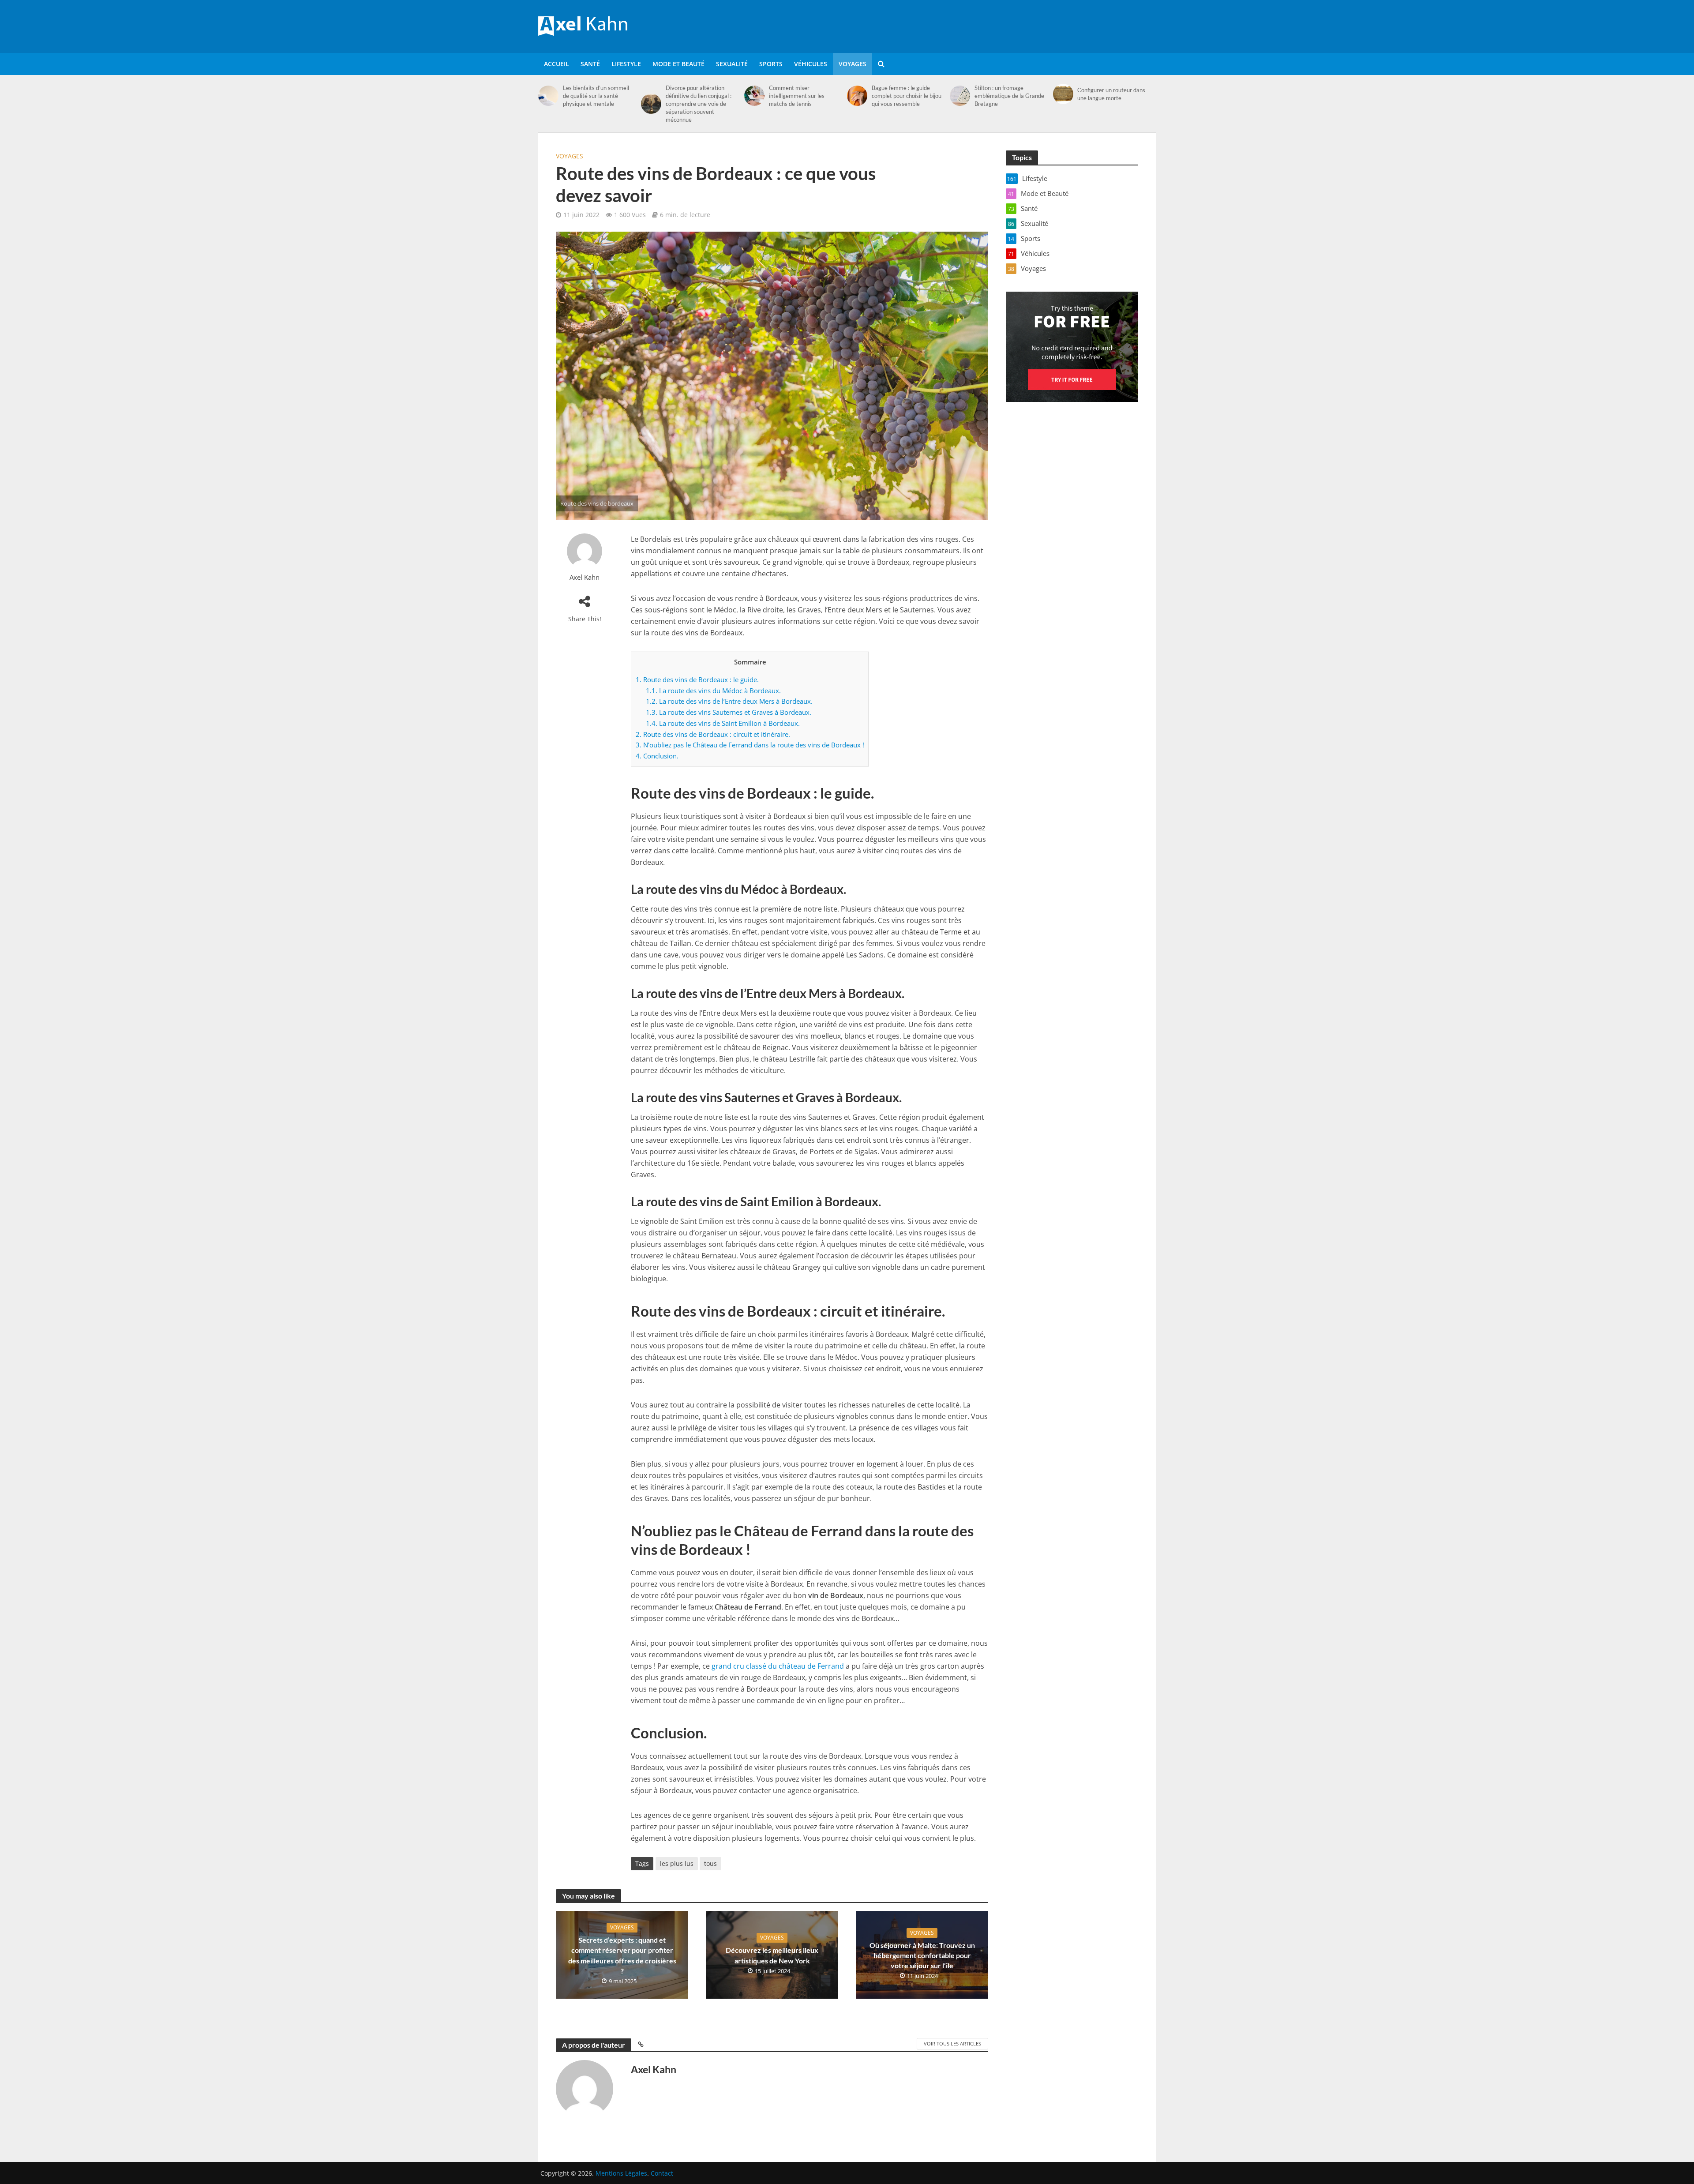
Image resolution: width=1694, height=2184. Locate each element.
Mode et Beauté (678, 64)
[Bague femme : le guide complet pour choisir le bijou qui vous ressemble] (857, 96)
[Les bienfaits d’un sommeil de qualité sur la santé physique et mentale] (548, 96)
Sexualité (732, 64)
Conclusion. (657, 756)
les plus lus (677, 1863)
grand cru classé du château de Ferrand (778, 1666)
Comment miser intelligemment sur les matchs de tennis (797, 96)
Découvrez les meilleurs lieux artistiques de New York (772, 1955)
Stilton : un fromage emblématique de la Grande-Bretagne (1010, 96)
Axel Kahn (585, 577)
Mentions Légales (621, 2173)
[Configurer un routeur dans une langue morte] (1063, 94)
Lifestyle (626, 64)
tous (710, 1863)
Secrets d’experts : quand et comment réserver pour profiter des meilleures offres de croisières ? (622, 1955)
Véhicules (811, 64)
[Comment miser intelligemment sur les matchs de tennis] (754, 96)
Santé (590, 64)
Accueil (557, 64)
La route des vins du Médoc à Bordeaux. (713, 690)
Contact (662, 2173)
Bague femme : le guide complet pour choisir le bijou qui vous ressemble (907, 96)
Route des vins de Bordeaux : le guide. (697, 679)
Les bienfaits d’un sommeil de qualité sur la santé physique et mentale (596, 96)
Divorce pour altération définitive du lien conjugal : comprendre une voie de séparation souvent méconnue (699, 104)
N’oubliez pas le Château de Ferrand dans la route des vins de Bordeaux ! (750, 745)
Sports (771, 64)
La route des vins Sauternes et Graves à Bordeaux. (729, 712)
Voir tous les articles (952, 2043)
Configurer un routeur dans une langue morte (1111, 94)
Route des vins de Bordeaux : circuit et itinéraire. (713, 734)
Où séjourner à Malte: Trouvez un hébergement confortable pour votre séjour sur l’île (922, 1955)
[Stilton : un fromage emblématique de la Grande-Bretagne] (960, 96)
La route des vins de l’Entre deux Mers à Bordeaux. (729, 701)
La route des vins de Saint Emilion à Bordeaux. (723, 723)
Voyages (853, 64)
